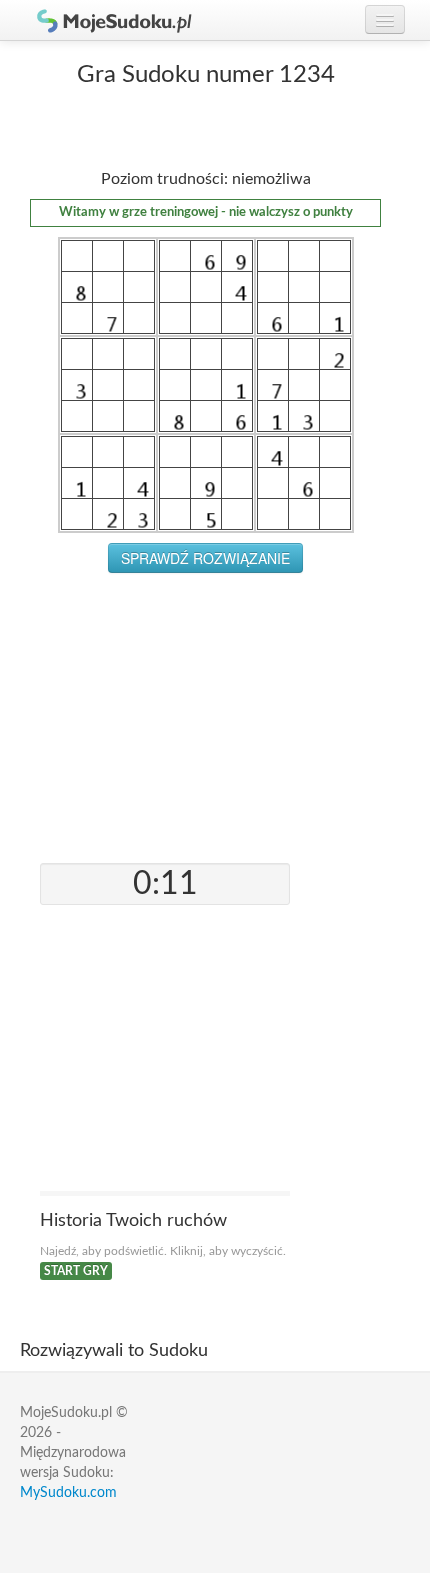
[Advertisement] (205, 713)
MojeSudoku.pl (105, 20)
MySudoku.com (68, 1493)
